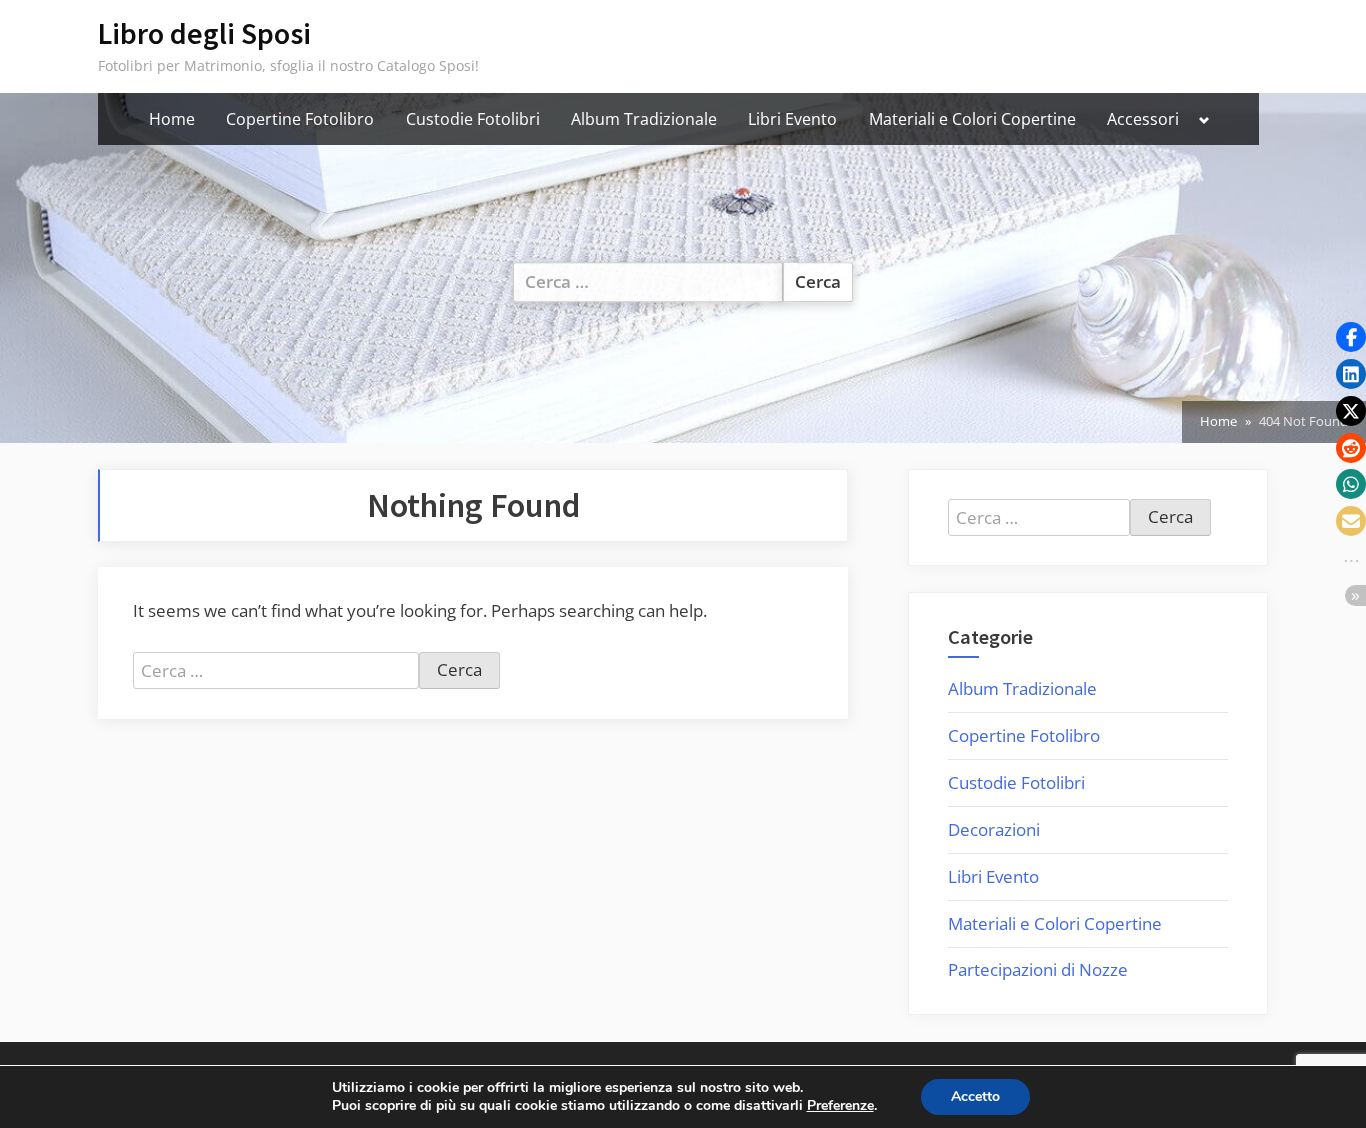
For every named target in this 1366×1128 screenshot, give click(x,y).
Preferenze (840, 1106)
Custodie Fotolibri (473, 119)
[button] (1351, 337)
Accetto (975, 1096)
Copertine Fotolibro (300, 119)
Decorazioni (994, 829)
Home (172, 119)
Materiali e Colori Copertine (972, 119)
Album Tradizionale (644, 119)
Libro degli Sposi (204, 33)
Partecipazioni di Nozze (1038, 969)
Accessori (1143, 119)
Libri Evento (792, 119)
